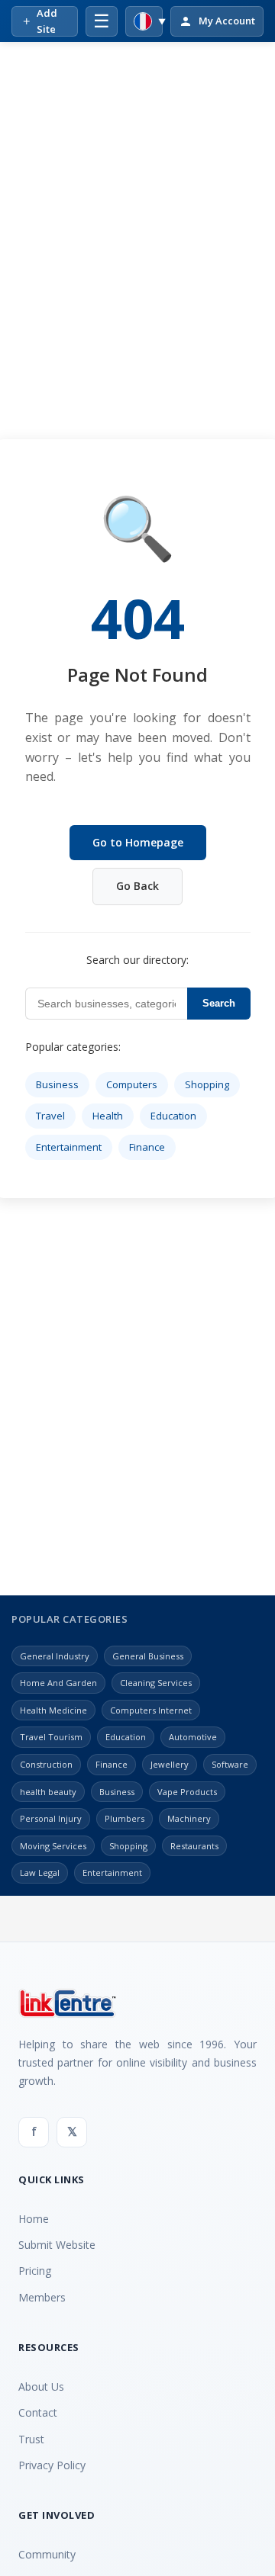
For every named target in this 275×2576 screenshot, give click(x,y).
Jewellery (170, 1764)
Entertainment (69, 1147)
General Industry (55, 1656)
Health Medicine (53, 1710)
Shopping (207, 1084)
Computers (132, 1084)
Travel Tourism (51, 1737)
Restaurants (194, 1846)
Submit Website (57, 2245)
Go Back (137, 886)
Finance (147, 1147)
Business (57, 1084)
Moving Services (53, 1846)
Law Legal (40, 1873)
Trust (31, 2439)
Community (47, 2554)
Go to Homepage (138, 842)
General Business (148, 1656)
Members (42, 2297)
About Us (41, 2386)
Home (34, 2219)
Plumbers (125, 1818)
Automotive (193, 1737)
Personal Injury (51, 1818)
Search (219, 1003)
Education (173, 1116)
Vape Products (187, 1792)
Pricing (35, 2271)
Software (230, 1764)
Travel (50, 1116)
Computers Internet (151, 1710)
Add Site (47, 21)
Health (108, 1116)
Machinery (189, 1818)
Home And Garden (58, 1683)
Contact (38, 2412)
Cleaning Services (156, 1683)
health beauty (48, 1792)
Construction (46, 1764)
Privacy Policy (52, 2465)
